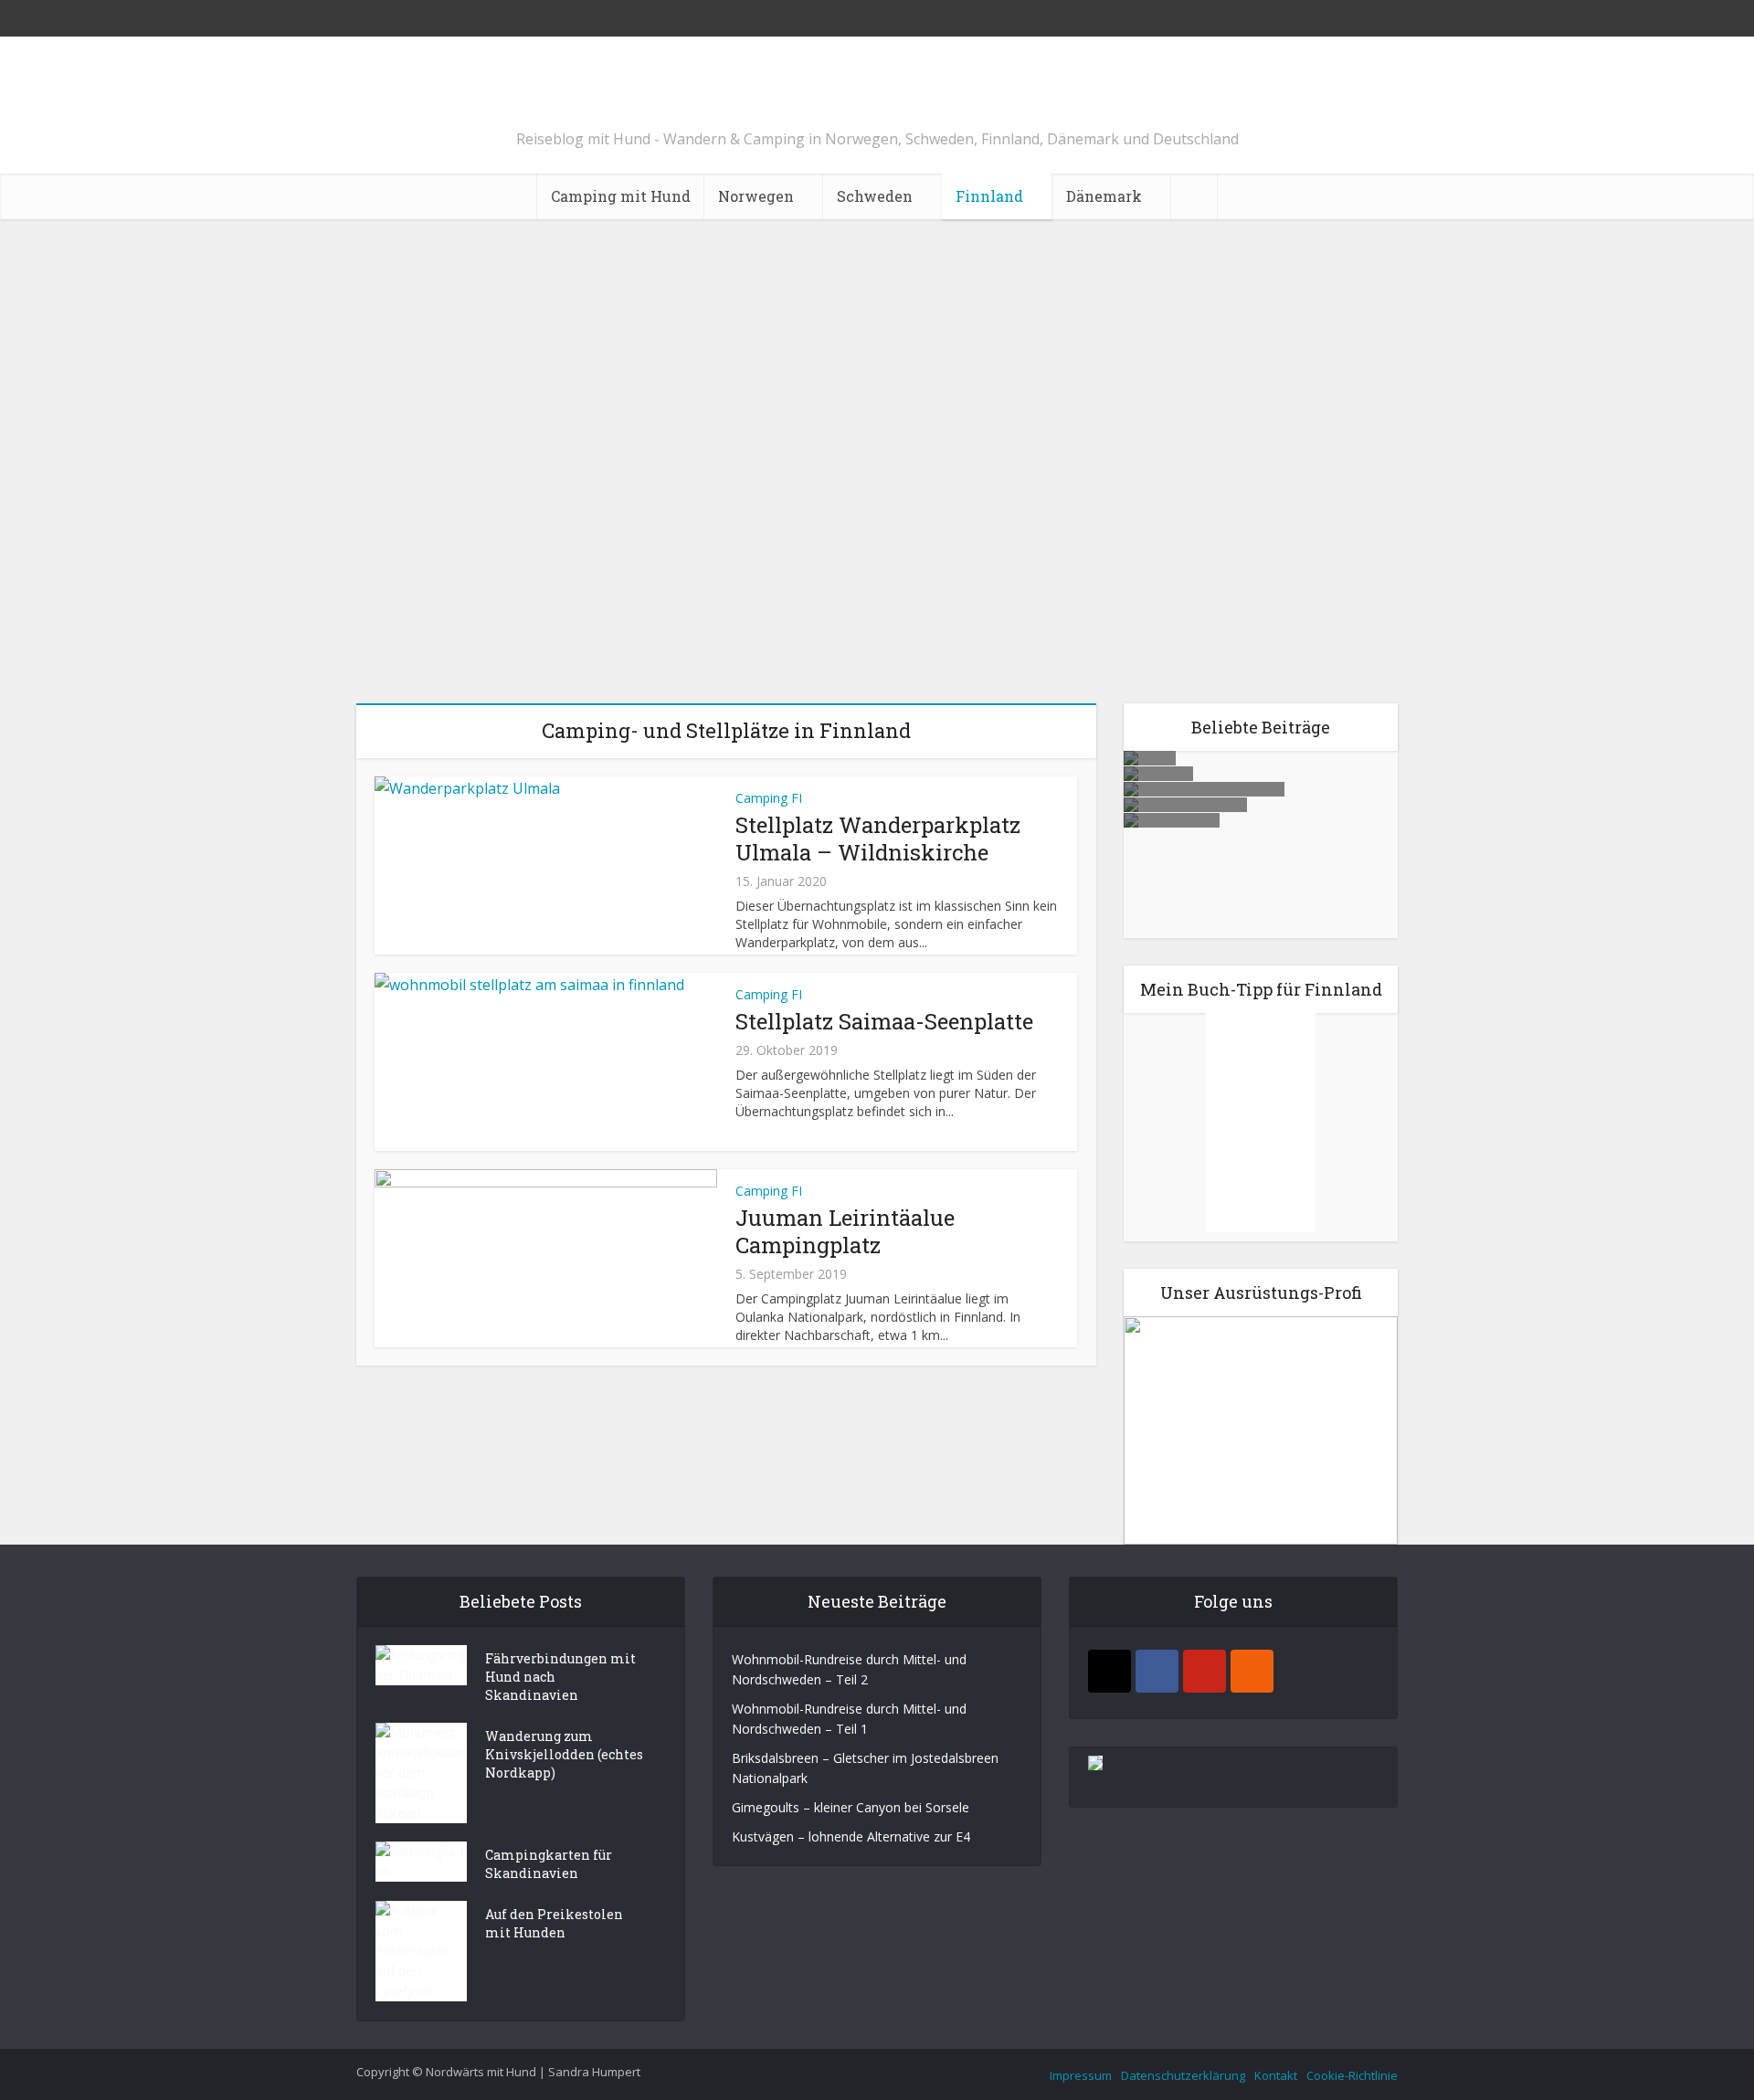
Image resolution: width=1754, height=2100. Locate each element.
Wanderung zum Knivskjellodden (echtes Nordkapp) (564, 1754)
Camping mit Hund (621, 196)
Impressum (1081, 2075)
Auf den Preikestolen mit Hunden (554, 1923)
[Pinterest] (1205, 1671)
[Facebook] (1157, 1671)
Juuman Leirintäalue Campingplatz (845, 1231)
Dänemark (1104, 196)
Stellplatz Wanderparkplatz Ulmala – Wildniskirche (877, 453)
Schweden (875, 196)
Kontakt (1276, 2075)
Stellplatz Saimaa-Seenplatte (884, 1021)
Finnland (989, 196)
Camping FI (877, 383)
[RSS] (1252, 1671)
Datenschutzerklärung (1183, 2075)
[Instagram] (1109, 1671)
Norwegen (756, 196)
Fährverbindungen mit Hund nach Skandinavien (560, 1677)
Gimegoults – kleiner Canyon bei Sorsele (851, 1807)
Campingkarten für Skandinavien (549, 1864)
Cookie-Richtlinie (1352, 2075)
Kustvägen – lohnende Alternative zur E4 (1261, 837)
